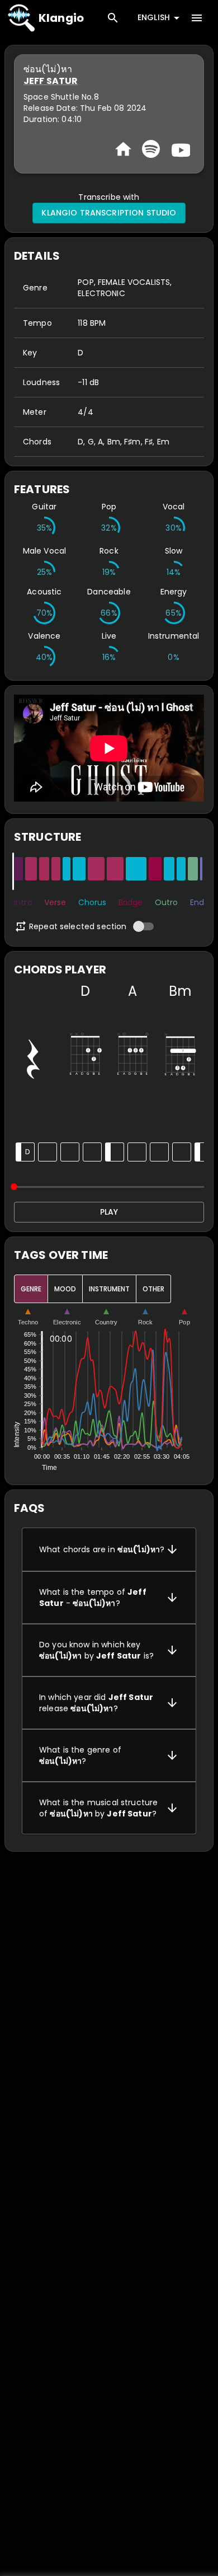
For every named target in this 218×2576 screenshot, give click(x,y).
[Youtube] (179, 149)
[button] (109, 1549)
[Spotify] (151, 149)
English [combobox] (154, 17)
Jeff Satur (51, 81)
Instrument (109, 1289)
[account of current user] (197, 18)
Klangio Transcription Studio (109, 213)
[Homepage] (123, 149)
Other (153, 1289)
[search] (113, 18)
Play (109, 1212)
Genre (31, 1289)
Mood (65, 1289)
